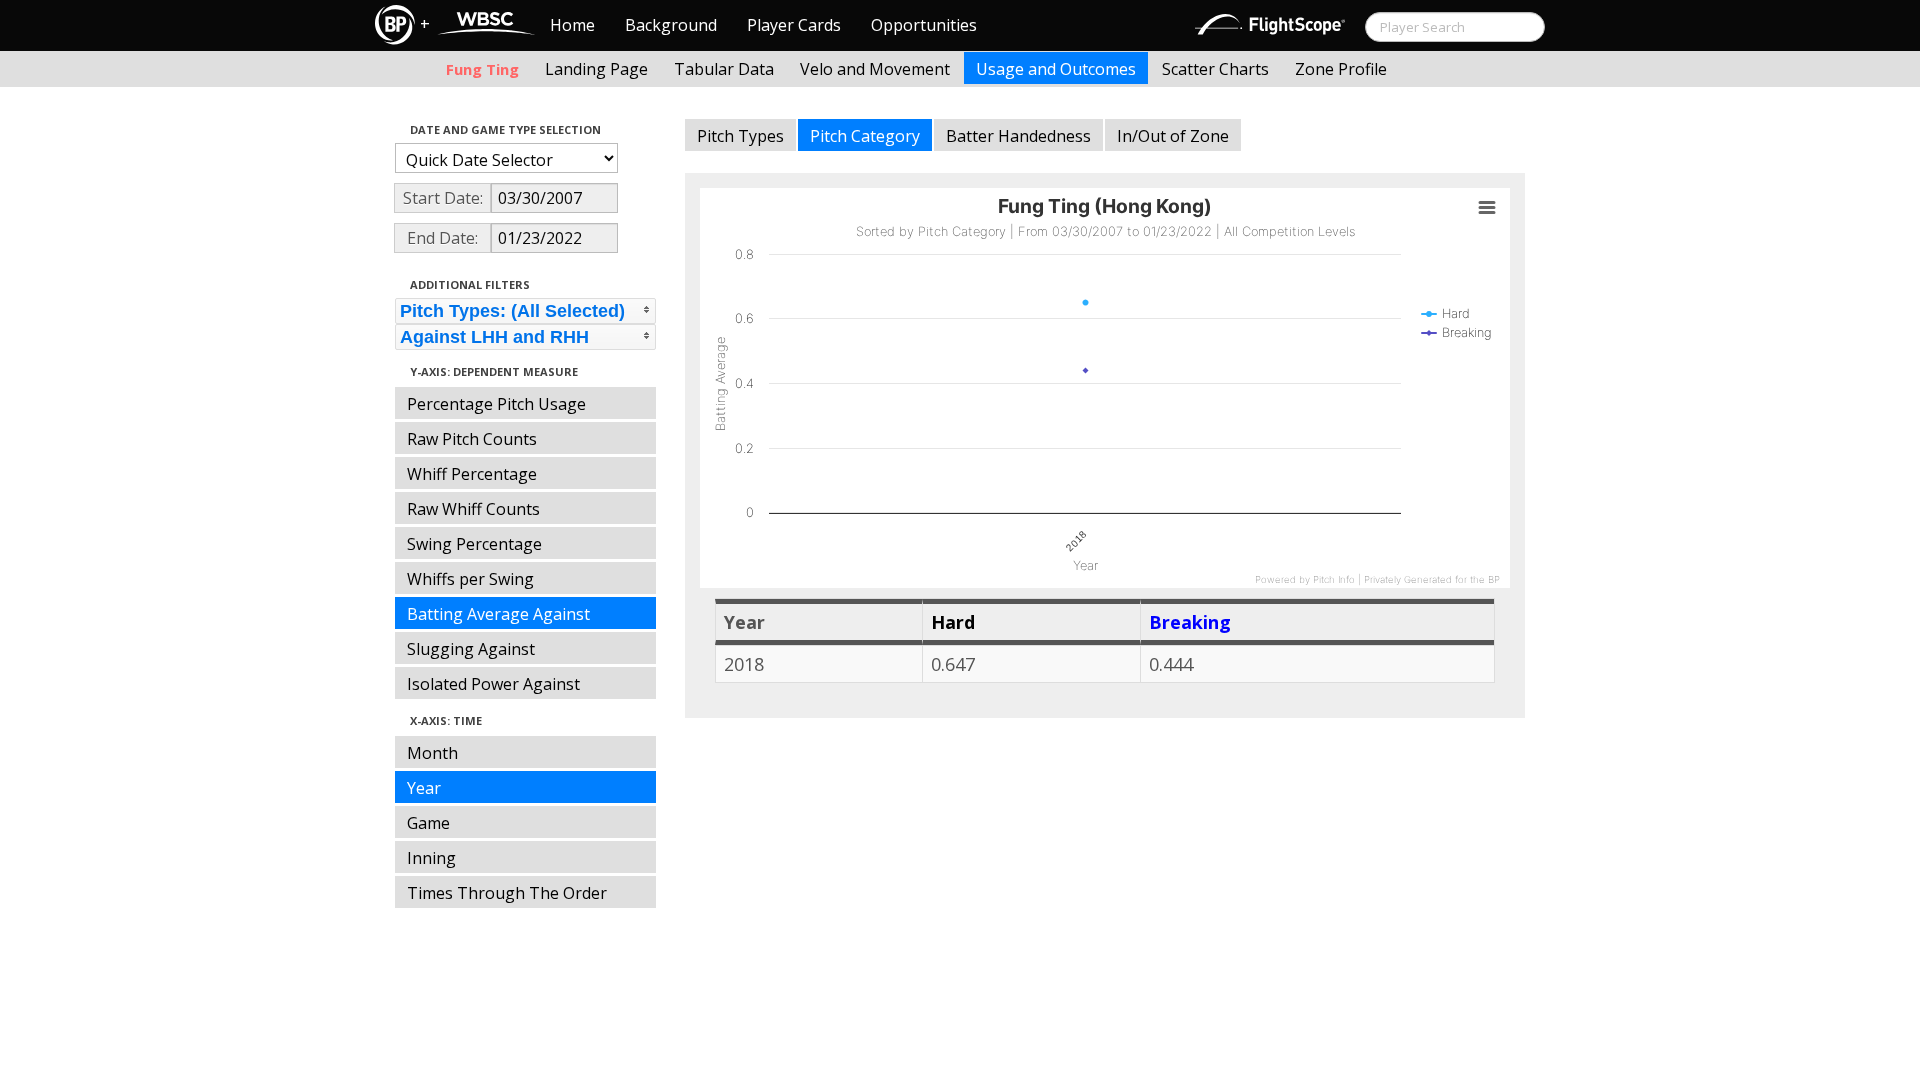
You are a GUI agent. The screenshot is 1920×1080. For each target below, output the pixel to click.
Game (428, 823)
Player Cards (794, 25)
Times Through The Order (507, 893)
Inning (431, 858)
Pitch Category (865, 136)
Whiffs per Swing (470, 579)
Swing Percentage (474, 544)
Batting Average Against (498, 614)
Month (432, 753)
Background (671, 25)
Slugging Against (471, 649)
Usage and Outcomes (1056, 69)
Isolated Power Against (493, 684)
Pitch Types (740, 136)
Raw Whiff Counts (473, 509)
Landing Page (596, 69)
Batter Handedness (1018, 136)
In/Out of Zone (1173, 136)
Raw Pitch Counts (472, 439)
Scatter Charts (1215, 69)
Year (424, 788)
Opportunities (924, 25)
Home (572, 25)
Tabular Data (724, 69)
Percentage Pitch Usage (496, 404)
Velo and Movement (875, 69)
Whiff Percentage (472, 474)
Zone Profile (1341, 69)
